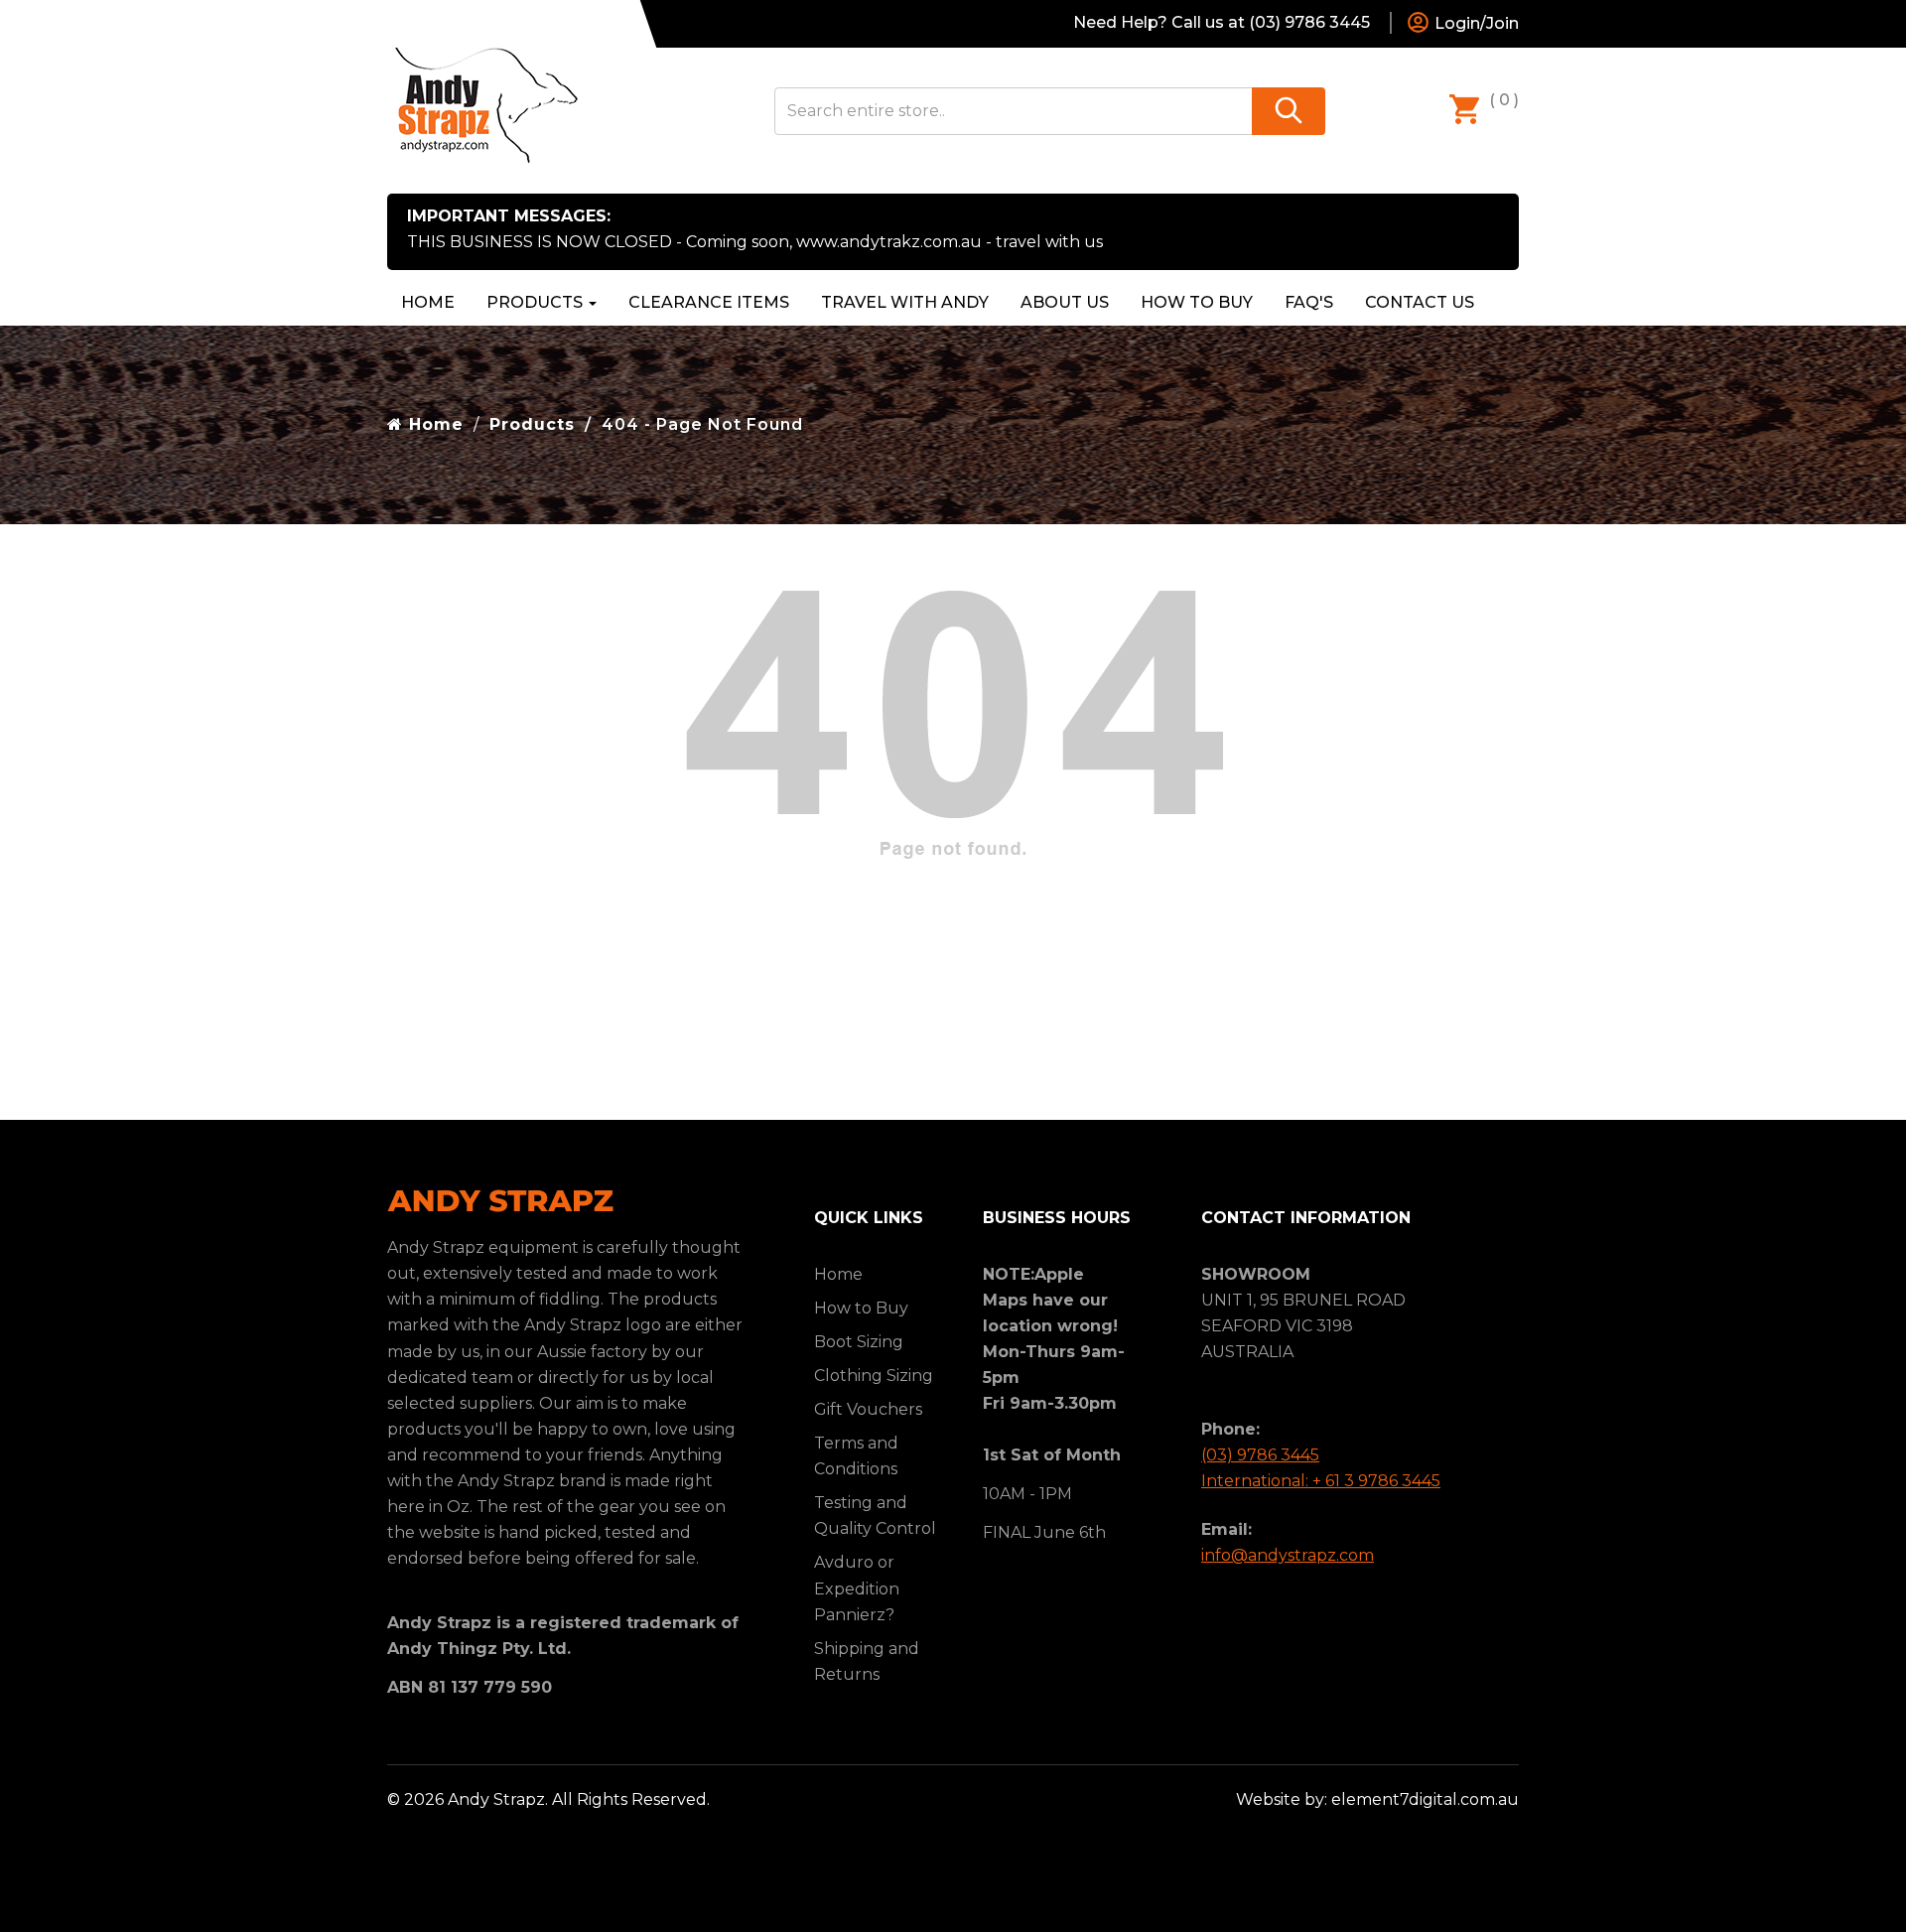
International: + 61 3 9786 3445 (1321, 1481)
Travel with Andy (905, 302)
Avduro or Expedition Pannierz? (857, 1588)
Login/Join (1475, 23)
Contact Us (1420, 302)
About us (1065, 302)
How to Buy (1197, 302)
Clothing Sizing (874, 1376)
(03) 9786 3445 (1260, 1455)
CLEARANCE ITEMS (709, 302)
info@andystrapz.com (1288, 1555)
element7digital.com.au (1425, 1799)
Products (537, 302)
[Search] (1289, 111)
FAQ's (1309, 302)
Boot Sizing (859, 1342)
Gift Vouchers (868, 1409)
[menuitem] (709, 303)
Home (428, 302)
